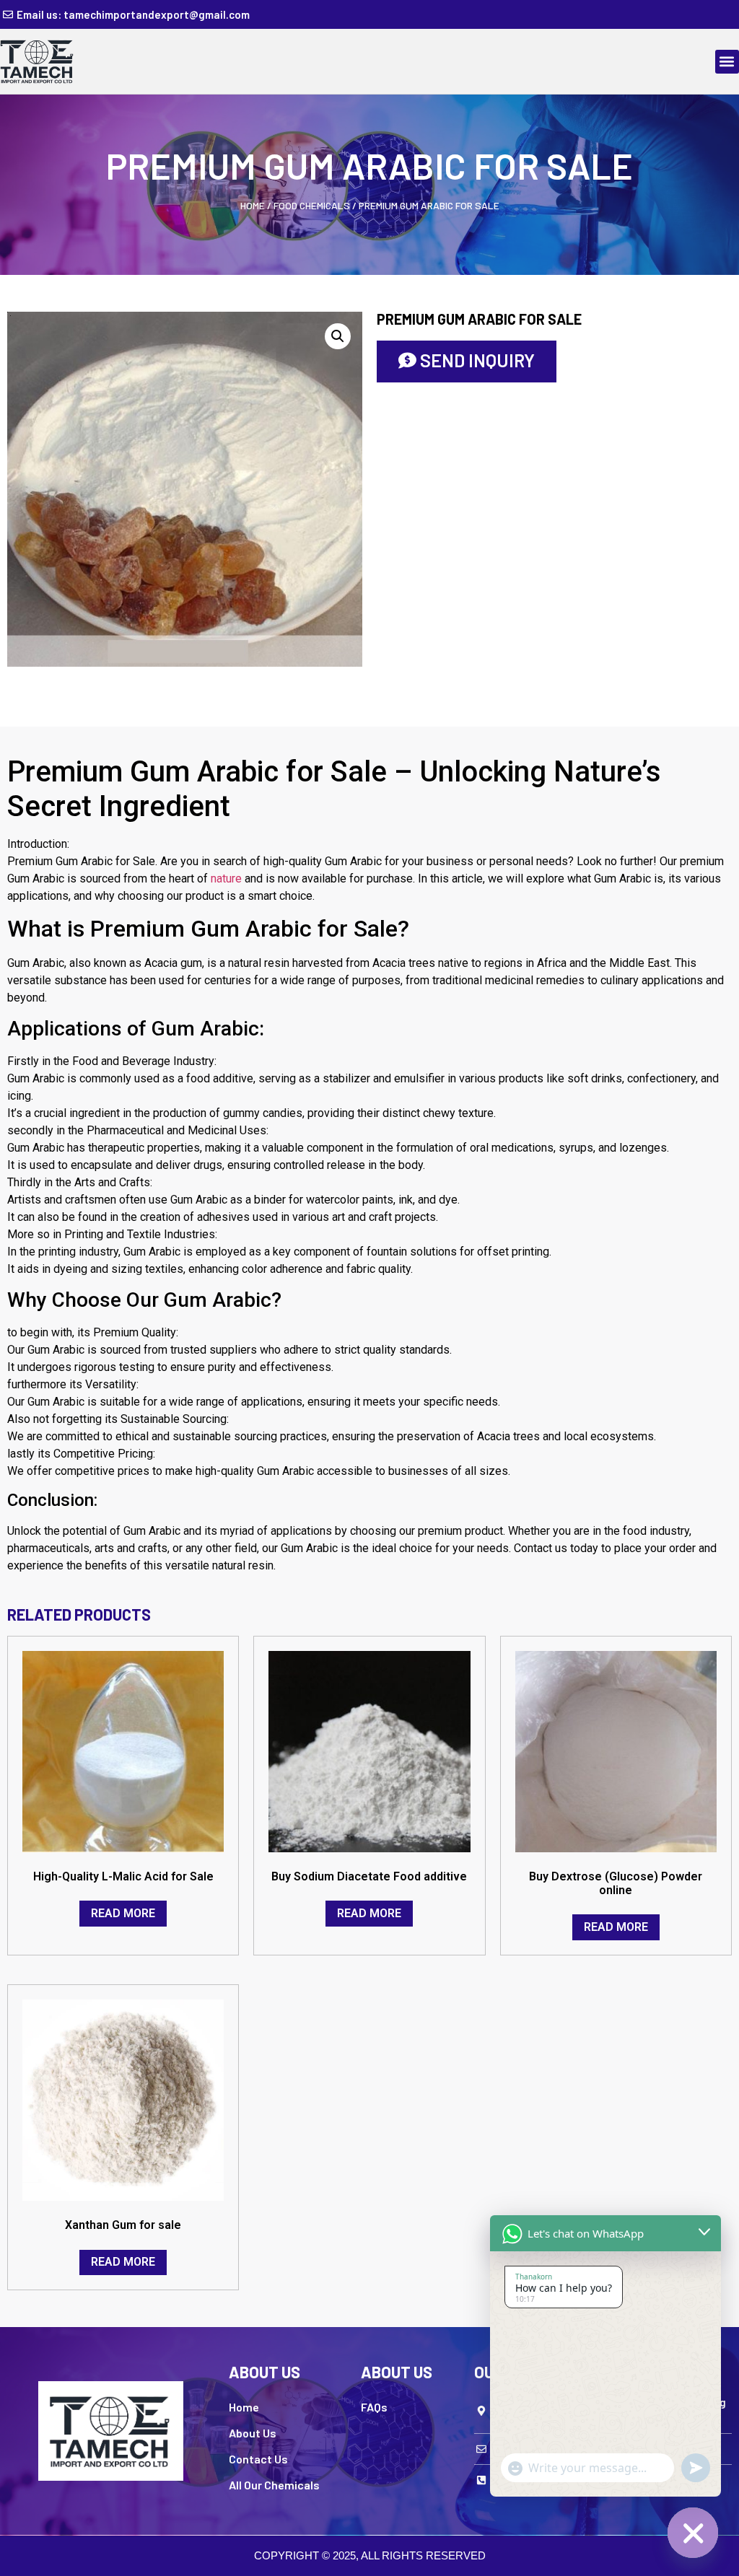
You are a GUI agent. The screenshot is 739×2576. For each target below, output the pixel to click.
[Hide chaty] (693, 2533)
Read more (123, 1913)
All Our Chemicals (274, 2485)
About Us (253, 2433)
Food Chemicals (312, 205)
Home (253, 205)
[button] (727, 62)
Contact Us (258, 2459)
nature (226, 879)
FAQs (374, 2407)
